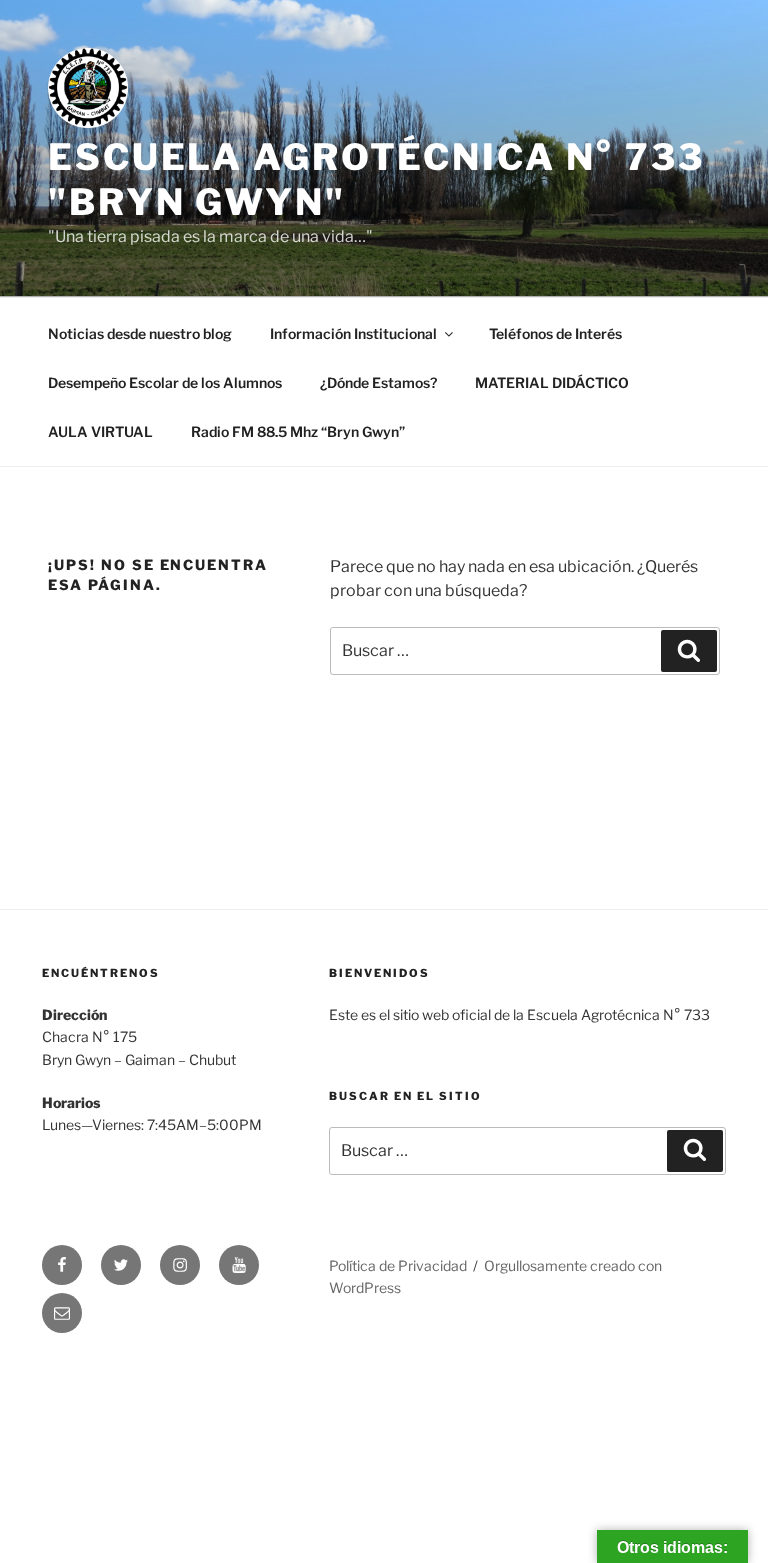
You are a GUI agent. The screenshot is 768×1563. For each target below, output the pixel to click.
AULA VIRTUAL (100, 431)
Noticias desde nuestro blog (140, 333)
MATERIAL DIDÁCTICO (552, 382)
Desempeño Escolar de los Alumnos (165, 382)
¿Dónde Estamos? (378, 382)
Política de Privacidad (398, 1265)
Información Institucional (353, 333)
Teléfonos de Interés (555, 333)
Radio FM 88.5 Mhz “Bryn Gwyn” (298, 431)
